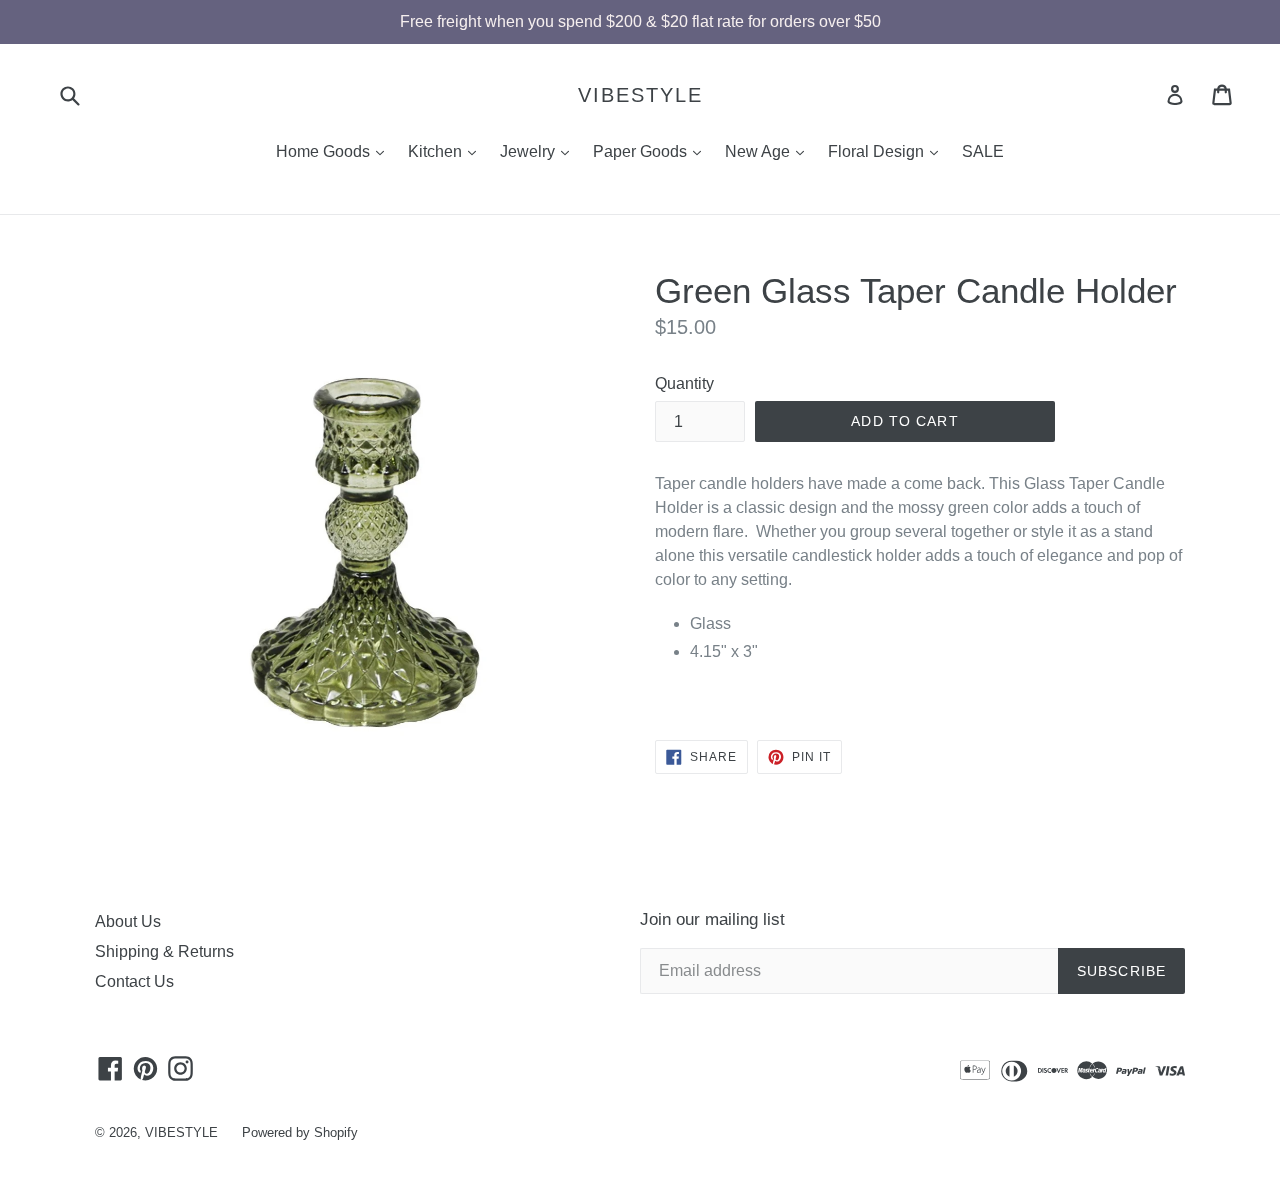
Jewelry (539, 151)
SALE (983, 151)
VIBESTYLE (640, 95)
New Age (769, 151)
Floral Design (888, 151)
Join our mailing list (712, 919)
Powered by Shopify (300, 1132)
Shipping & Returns (164, 951)
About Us (128, 921)
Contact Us (134, 981)
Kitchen (447, 151)
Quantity (684, 383)
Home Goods (335, 151)
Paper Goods (652, 151)
